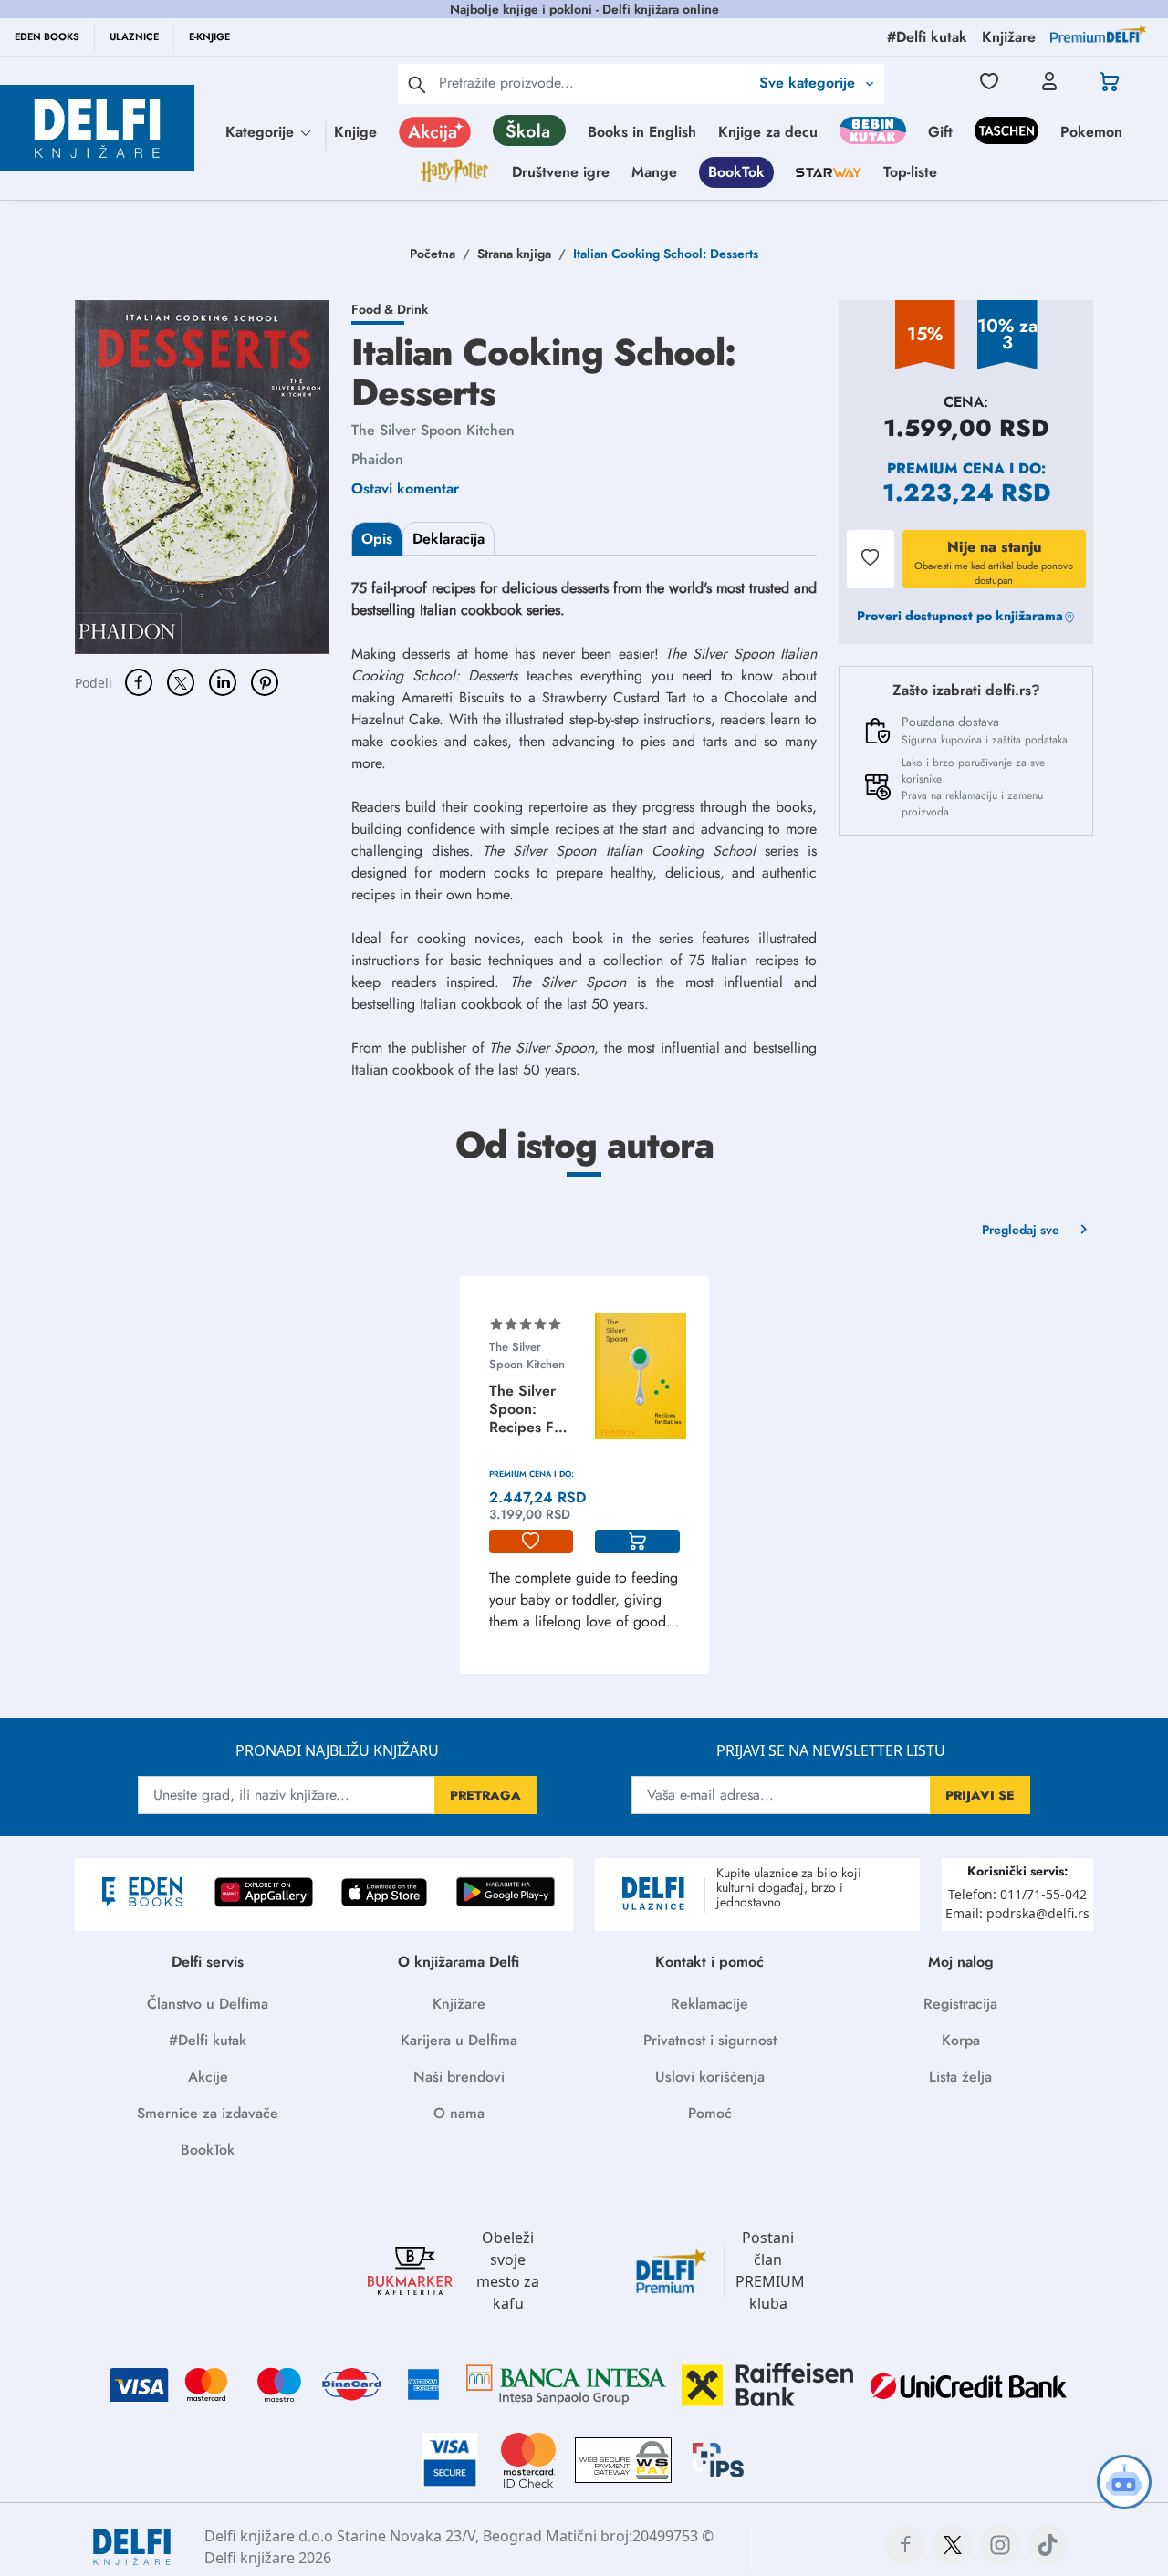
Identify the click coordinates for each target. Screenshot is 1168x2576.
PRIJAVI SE (980, 1795)
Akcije (208, 2077)
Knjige (355, 132)
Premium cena (946, 468)
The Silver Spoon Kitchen (433, 430)
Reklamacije (709, 2004)
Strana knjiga (514, 254)
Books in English (642, 132)
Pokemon (1091, 132)
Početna (433, 254)
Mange (654, 172)
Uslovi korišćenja (710, 2077)
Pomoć (710, 2113)
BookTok (736, 172)
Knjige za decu (768, 132)
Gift (940, 132)
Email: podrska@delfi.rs (1017, 1913)
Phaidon (377, 459)
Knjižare (459, 2004)
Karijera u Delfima (459, 2040)
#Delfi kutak (208, 2040)
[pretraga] (417, 84)
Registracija (960, 2004)
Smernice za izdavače (208, 2113)
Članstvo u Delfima (208, 2004)
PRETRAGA (485, 1795)
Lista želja (960, 2077)
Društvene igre (561, 172)
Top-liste (910, 172)
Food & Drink (390, 309)
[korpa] (637, 1542)
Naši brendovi (459, 2077)
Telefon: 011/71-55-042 (1017, 1894)
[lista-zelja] (532, 1542)
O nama (459, 2113)
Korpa (961, 2040)
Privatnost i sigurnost (710, 2040)
